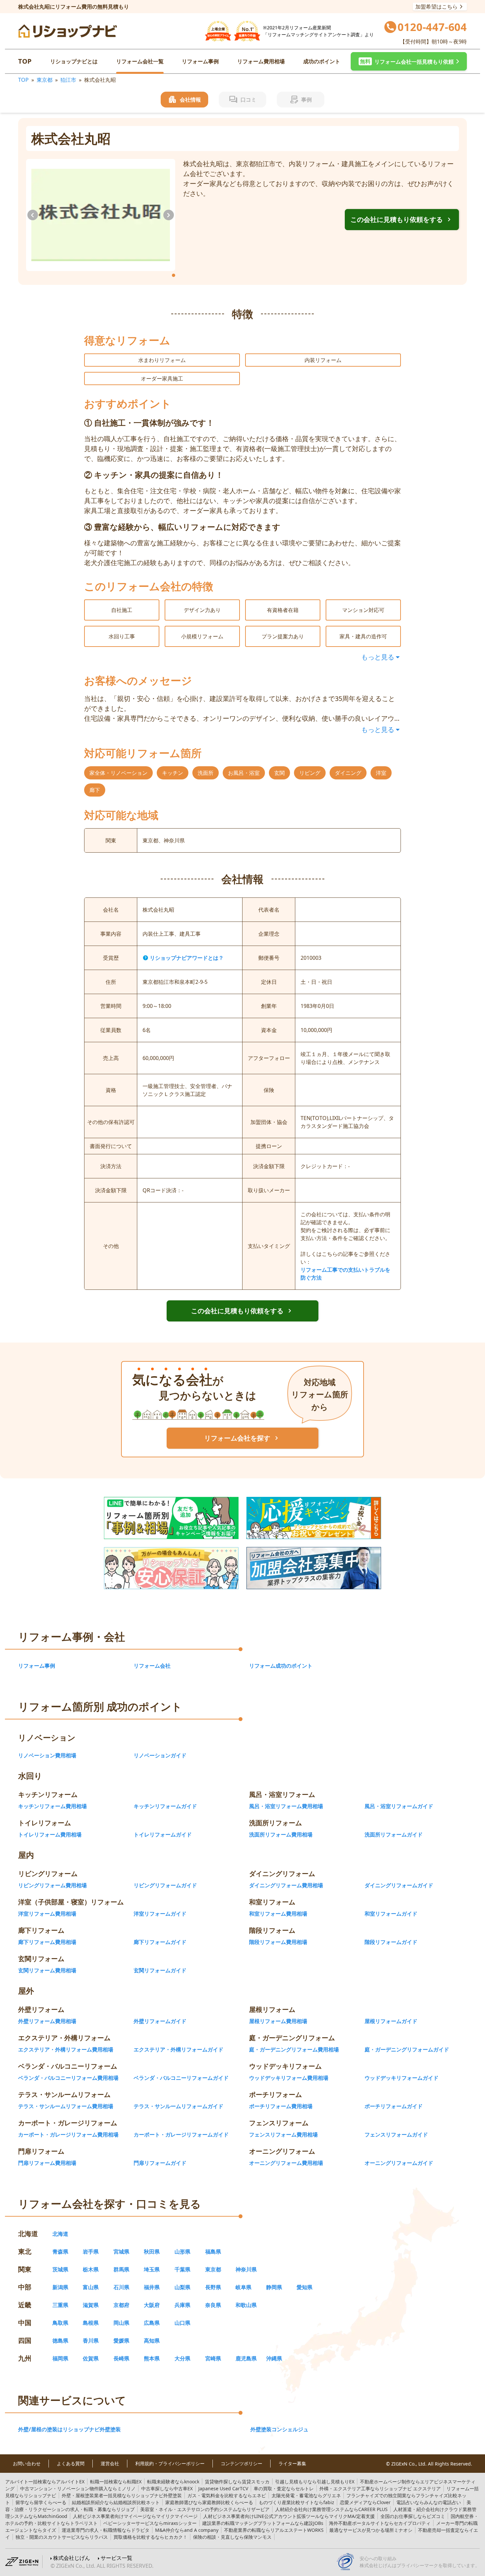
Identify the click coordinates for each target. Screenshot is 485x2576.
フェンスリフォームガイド (396, 2135)
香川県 (91, 2341)
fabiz (296, 2502)
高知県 (152, 2341)
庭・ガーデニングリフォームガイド (407, 2049)
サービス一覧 (116, 2558)
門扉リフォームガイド (160, 2163)
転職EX (116, 2482)
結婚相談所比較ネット (116, 2502)
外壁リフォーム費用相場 (47, 2021)
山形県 (182, 2252)
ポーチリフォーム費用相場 (281, 2106)
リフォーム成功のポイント (281, 1666)
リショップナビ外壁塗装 (122, 2495)
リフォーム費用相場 (261, 61)
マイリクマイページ (135, 2516)
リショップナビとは (74, 61)
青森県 (60, 2252)
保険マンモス (232, 2537)
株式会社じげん (72, 2558)
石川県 (121, 2287)
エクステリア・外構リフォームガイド (178, 2049)
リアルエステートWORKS (274, 2530)
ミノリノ (78, 2488)
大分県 (182, 2358)
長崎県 (121, 2358)
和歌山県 (246, 2305)
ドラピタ (106, 2530)
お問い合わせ (27, 2464)
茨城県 (60, 2269)
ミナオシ (371, 2530)
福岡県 (60, 2358)
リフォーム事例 (200, 61)
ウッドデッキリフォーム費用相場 (289, 2078)
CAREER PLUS (331, 2509)
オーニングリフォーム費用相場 (286, 2163)
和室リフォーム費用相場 (278, 1914)
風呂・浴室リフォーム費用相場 (286, 1806)
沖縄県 (274, 2358)
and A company (187, 2530)
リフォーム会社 (152, 1666)
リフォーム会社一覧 (140, 61)
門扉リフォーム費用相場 (47, 2163)
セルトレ (284, 2488)
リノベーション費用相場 (47, 1755)
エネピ (227, 2495)
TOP (25, 61)
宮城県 (121, 2252)
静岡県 (274, 2287)
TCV (223, 2488)
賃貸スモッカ (237, 2482)
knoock (173, 2482)
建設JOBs (263, 2523)
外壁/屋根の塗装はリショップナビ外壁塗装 (69, 2429)
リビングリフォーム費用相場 (52, 1885)
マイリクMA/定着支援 (289, 2516)
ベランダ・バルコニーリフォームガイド (181, 2078)
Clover (365, 2502)
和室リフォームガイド (391, 1914)
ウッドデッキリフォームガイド (402, 2078)
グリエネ (306, 2495)
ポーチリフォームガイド (394, 2106)
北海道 (60, 2234)
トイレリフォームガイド (163, 1834)
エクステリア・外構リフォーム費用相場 (66, 2049)
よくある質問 (71, 2464)
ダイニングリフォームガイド (399, 1885)
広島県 (152, 2323)
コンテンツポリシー (242, 2464)
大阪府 (152, 2305)
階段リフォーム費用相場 (278, 1942)
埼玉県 (152, 2269)
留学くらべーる (41, 2502)
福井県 (152, 2287)
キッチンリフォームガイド (165, 1806)
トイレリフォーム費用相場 (50, 1834)
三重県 (60, 2305)
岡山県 (121, 2323)
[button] (409, 61)
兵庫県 (182, 2305)
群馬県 (121, 2269)
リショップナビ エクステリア (380, 2488)
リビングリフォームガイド (165, 1885)
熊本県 (152, 2358)
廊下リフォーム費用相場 (47, 1942)
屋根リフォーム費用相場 (278, 2021)
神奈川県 (246, 2269)
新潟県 (60, 2287)
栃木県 (91, 2269)
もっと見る (378, 657)
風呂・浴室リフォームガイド (399, 1806)
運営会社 (110, 2464)
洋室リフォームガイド (160, 1914)
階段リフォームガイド (391, 1942)
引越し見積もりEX (315, 2482)
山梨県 (182, 2287)
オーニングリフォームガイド (399, 2163)
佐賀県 (91, 2358)
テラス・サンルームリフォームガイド (178, 2106)
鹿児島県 (246, 2358)
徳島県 (60, 2341)
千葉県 (182, 2269)
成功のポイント (322, 61)
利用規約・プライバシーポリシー (170, 2464)
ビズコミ (413, 2516)
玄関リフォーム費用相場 (47, 1970)
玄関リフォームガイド (160, 1970)
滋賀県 (91, 2305)
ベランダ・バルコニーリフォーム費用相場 (68, 2078)
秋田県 (152, 2252)
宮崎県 (213, 2358)
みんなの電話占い (429, 2502)
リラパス (62, 2537)
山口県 (182, 2323)
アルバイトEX (45, 2482)
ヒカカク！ (150, 2537)
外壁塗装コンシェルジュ (279, 2429)
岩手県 (91, 2252)
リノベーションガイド (160, 1755)
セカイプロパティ (380, 2523)
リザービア (205, 2509)
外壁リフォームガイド (160, 2021)
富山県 (91, 2287)
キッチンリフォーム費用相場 (52, 1806)
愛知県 (305, 2287)
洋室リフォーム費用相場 (47, 1914)
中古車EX (167, 2488)
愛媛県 (121, 2341)
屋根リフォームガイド (391, 2021)
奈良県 (213, 2305)
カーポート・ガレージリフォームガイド (181, 2135)
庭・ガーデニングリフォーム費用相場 (294, 2049)
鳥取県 (60, 2323)
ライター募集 (292, 2464)
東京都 (45, 80)
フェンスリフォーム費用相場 (283, 2135)
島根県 (91, 2323)
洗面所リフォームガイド (394, 1834)
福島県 (213, 2252)
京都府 (121, 2305)
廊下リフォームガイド (160, 1942)
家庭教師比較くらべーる (209, 2502)
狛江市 (68, 80)
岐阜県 (243, 2287)
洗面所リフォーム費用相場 (281, 1834)
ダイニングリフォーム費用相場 (286, 1885)
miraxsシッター (150, 2523)
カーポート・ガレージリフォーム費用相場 (68, 2135)
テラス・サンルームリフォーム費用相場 (66, 2106)
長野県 (213, 2287)
